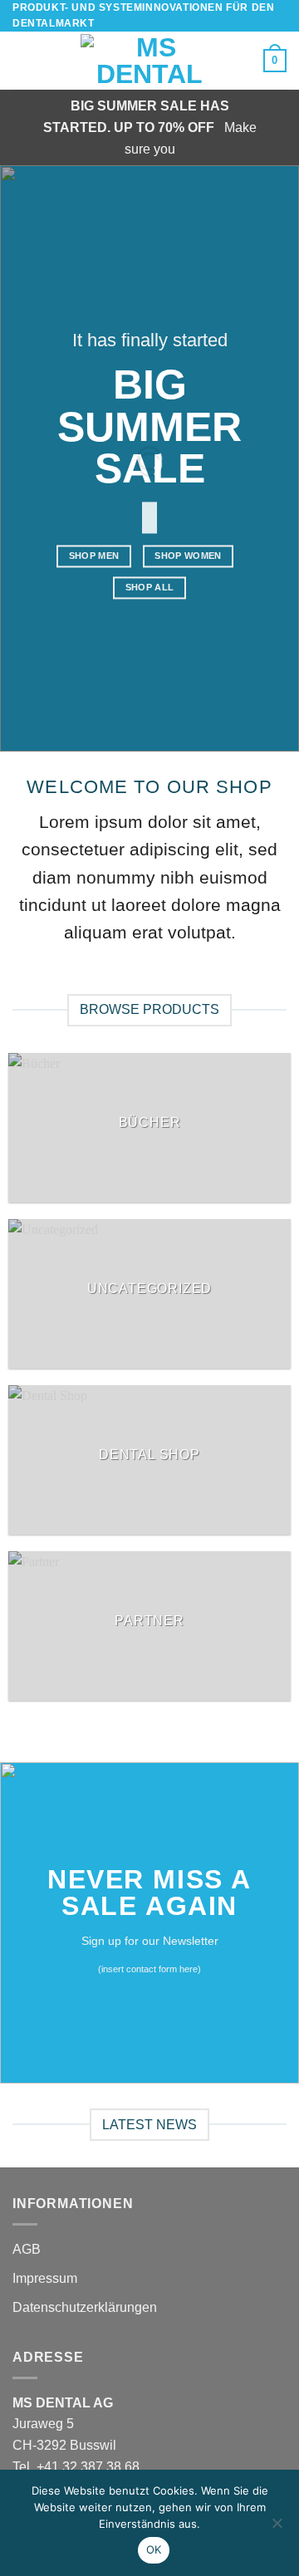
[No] (277, 2528)
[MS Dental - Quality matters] (149, 61)
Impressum (45, 2278)
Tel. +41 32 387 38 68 (76, 2467)
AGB (27, 2249)
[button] (22, 61)
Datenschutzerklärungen (85, 2307)
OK (154, 2549)
